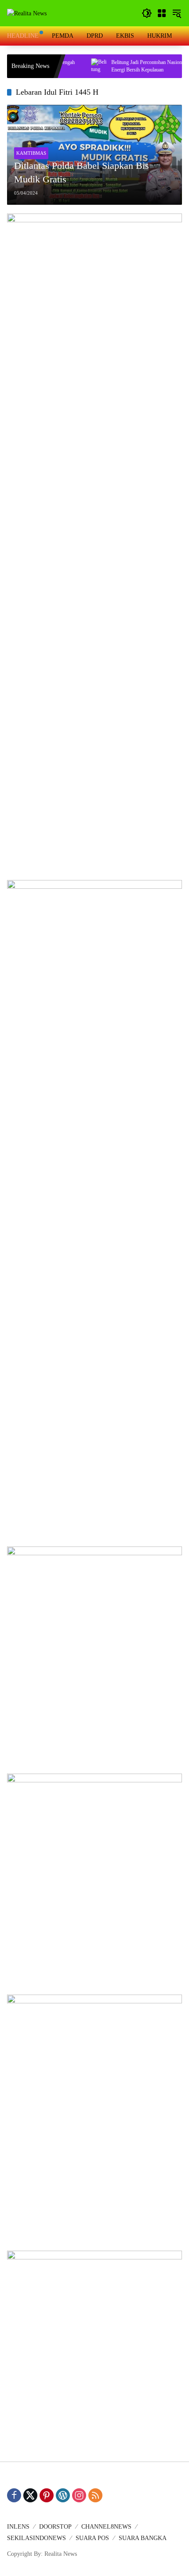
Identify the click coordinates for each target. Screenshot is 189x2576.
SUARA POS (92, 2538)
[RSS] (95, 2495)
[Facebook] (14, 2495)
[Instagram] (79, 2495)
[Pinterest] (47, 2495)
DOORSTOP (55, 2527)
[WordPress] (63, 2495)
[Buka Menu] (162, 13)
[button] (147, 13)
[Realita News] (27, 13)
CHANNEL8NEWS (106, 2527)
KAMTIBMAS (31, 153)
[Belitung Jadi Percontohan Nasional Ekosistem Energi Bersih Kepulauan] (80, 66)
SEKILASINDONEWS (36, 2538)
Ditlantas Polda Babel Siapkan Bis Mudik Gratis (82, 172)
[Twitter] (30, 2495)
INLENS (18, 2527)
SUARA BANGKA (143, 2538)
